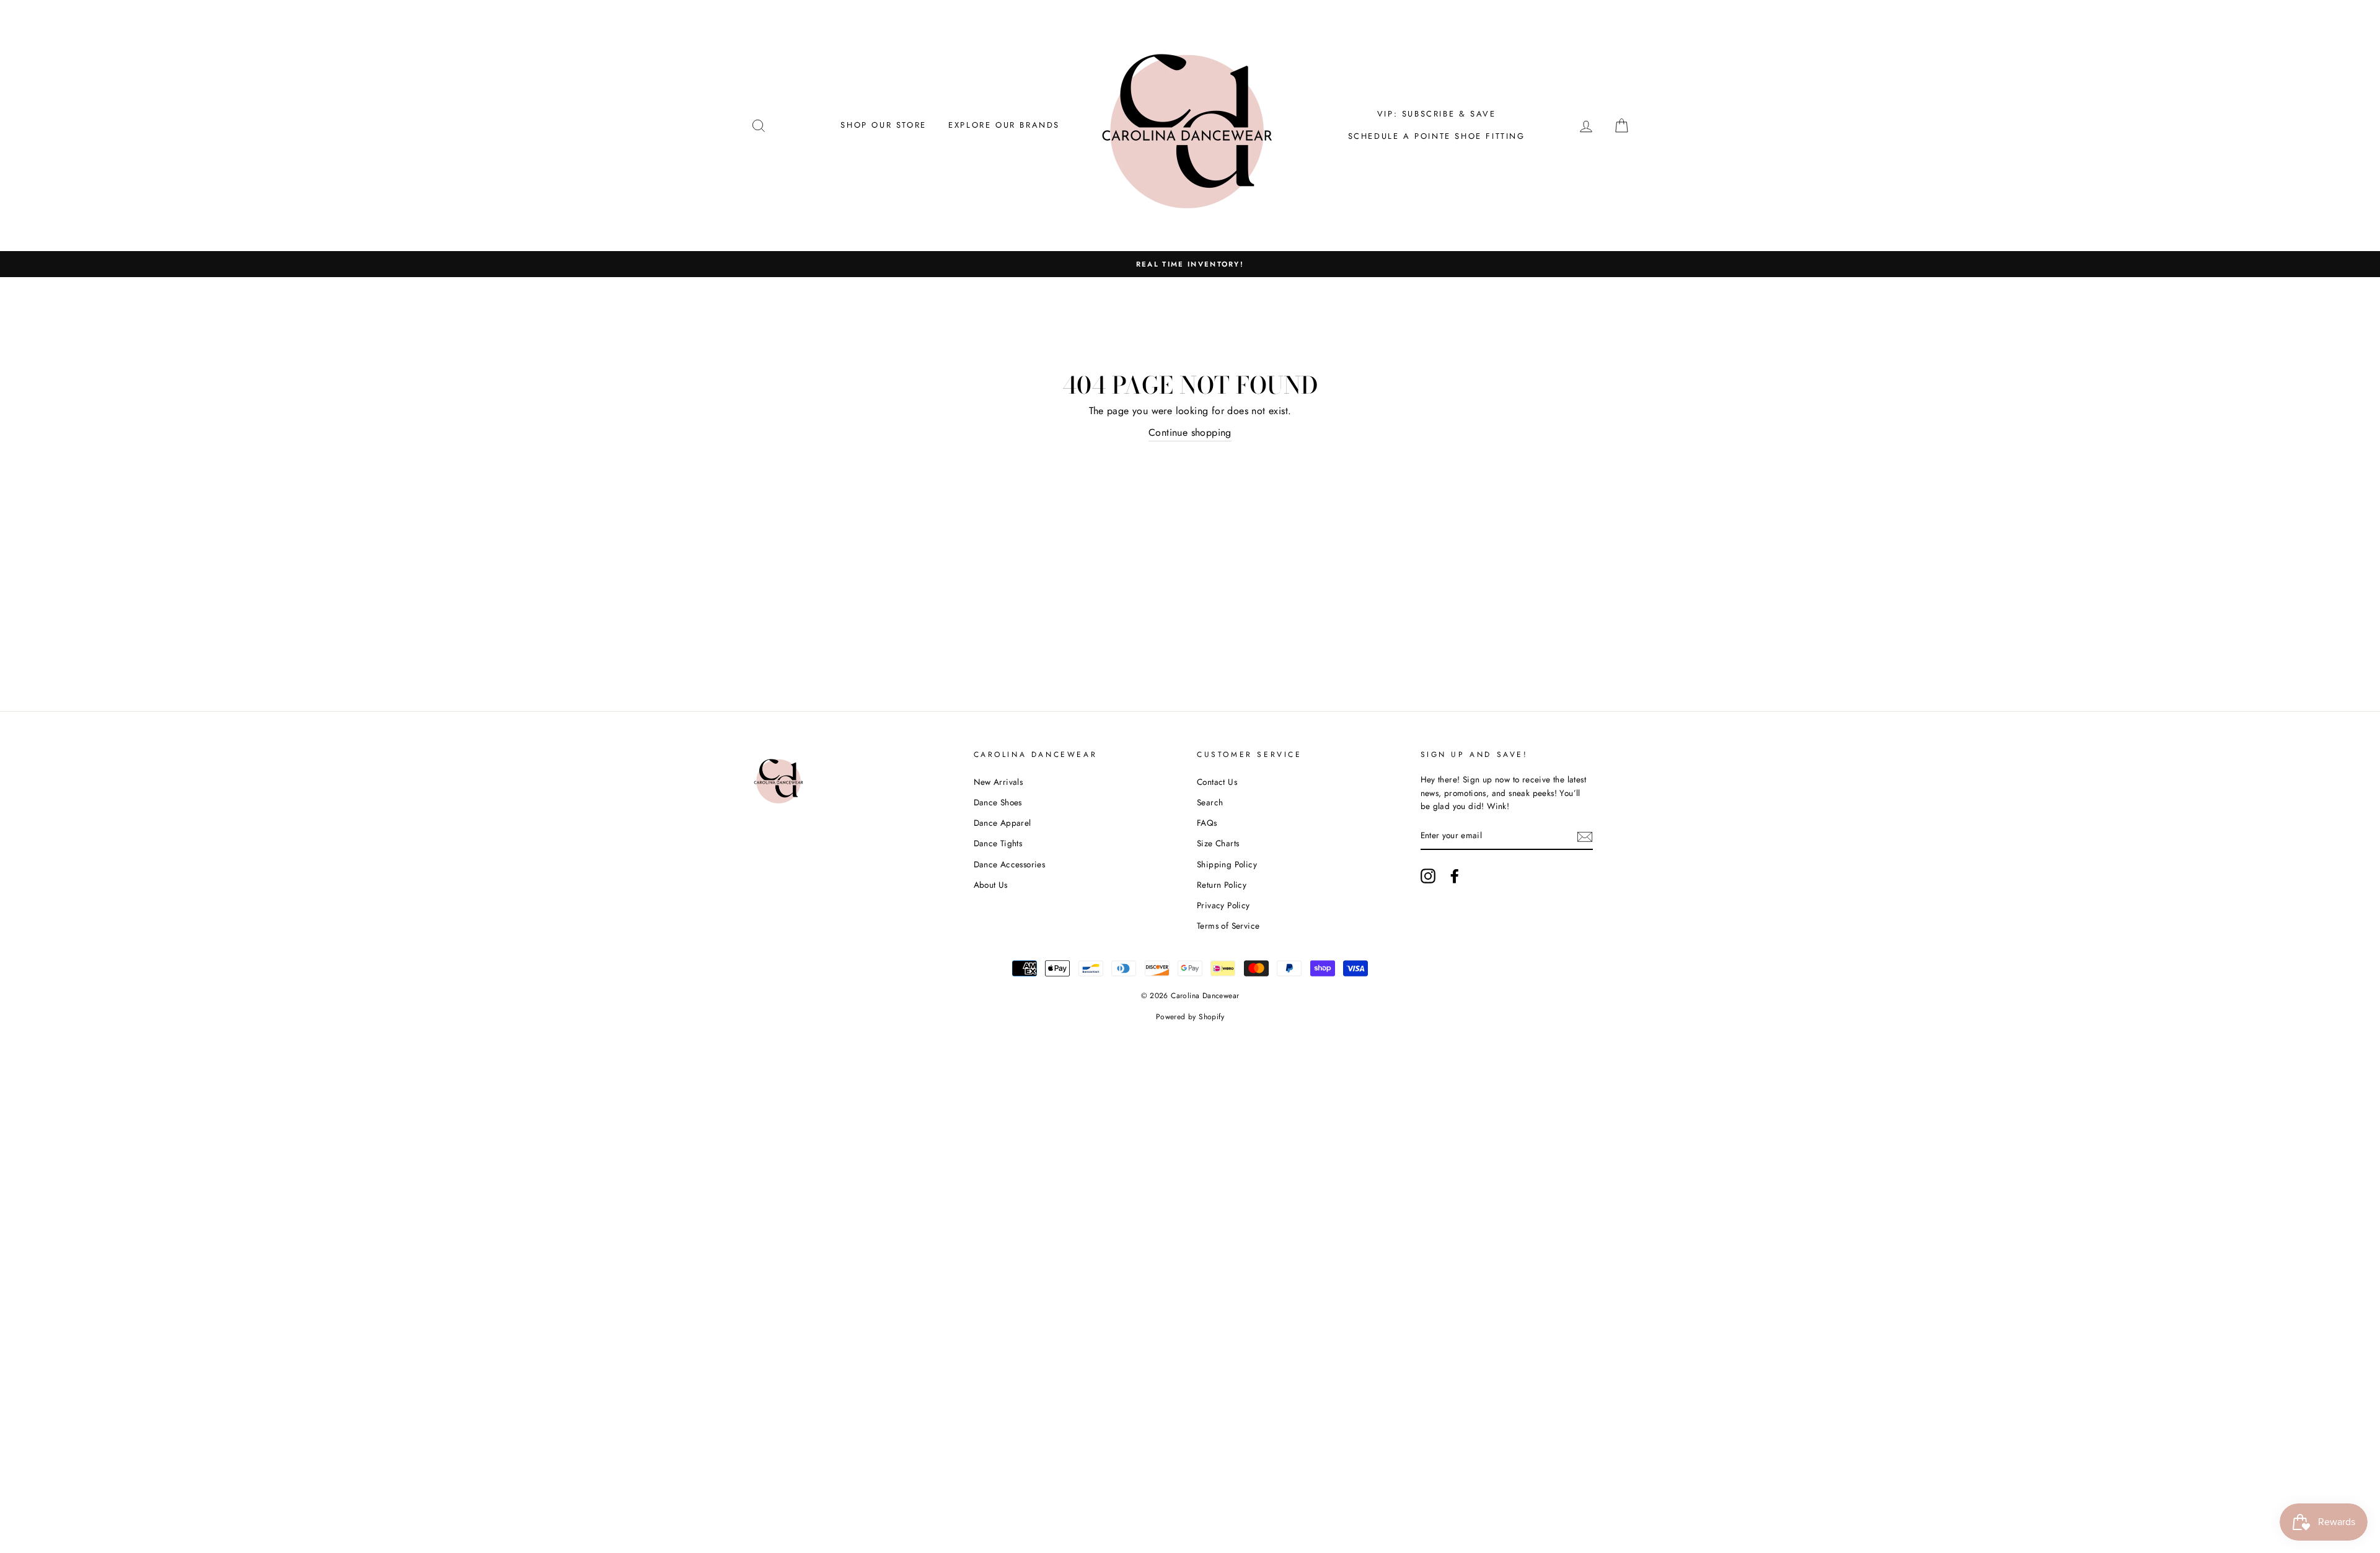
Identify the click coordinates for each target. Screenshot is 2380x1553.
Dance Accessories (1010, 864)
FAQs (1207, 823)
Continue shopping (1190, 432)
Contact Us (1217, 782)
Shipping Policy (1227, 864)
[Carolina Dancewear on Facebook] (1455, 876)
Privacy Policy (1223, 905)
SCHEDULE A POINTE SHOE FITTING (1437, 136)
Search (1210, 802)
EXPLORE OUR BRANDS (1004, 125)
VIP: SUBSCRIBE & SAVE (1437, 114)
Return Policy (1222, 885)
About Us (991, 885)
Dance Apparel (1003, 823)
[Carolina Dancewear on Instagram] (1428, 876)
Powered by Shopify (1190, 1017)
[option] (1190, 264)
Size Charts (1218, 843)
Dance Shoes (998, 802)
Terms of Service (1228, 926)
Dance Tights (998, 843)
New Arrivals (998, 782)
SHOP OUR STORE (883, 125)
